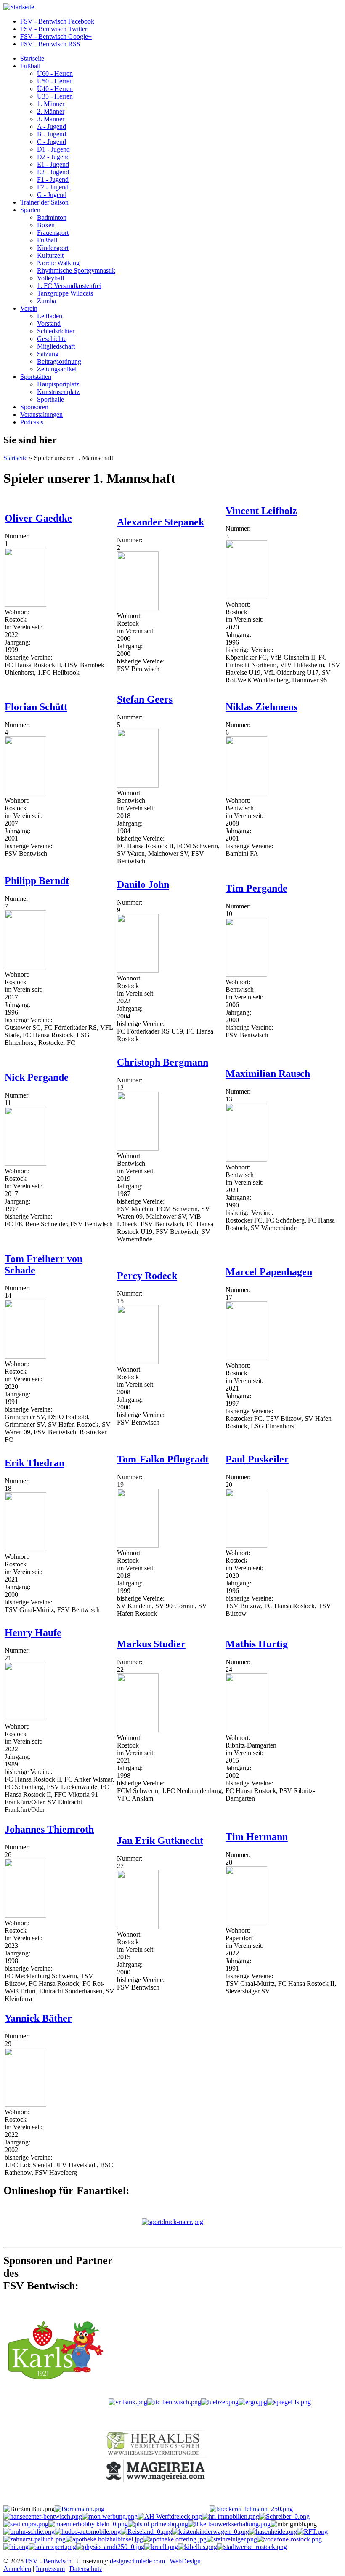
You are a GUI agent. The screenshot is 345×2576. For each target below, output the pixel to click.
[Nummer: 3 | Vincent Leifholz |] (246, 597)
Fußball (30, 66)
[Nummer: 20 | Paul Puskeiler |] (246, 1545)
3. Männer (51, 119)
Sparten (30, 210)
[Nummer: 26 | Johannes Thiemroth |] (25, 1915)
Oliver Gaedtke (38, 518)
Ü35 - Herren (55, 96)
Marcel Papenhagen (269, 1272)
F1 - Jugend (53, 180)
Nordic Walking (58, 263)
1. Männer (51, 104)
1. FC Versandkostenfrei (69, 286)
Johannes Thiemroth (49, 1829)
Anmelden (17, 2569)
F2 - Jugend (53, 187)
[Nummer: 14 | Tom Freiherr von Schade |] (25, 1356)
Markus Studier (151, 1644)
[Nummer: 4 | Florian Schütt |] (25, 793)
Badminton (52, 217)
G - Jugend (52, 195)
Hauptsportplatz (58, 384)
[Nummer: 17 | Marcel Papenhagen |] (246, 1358)
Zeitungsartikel (57, 369)
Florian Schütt (36, 707)
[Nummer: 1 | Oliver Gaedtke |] (25, 604)
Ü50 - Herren (55, 81)
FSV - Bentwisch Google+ (56, 36)
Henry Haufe (33, 1633)
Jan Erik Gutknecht (160, 1841)
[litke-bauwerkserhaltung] (229, 2524)
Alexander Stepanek (161, 522)
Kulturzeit (50, 255)
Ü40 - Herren (55, 89)
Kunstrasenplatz (58, 392)
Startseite (32, 58)
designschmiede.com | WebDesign (155, 2561)
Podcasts (32, 422)
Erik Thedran (34, 1463)
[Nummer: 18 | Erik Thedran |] (25, 1549)
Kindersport (53, 248)
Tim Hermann (257, 1837)
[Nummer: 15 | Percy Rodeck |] (138, 1362)
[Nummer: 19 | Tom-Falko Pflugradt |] (138, 1545)
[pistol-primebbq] (158, 2524)
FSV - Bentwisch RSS (50, 44)
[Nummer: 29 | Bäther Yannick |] (25, 2104)
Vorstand (49, 324)
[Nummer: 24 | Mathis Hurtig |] (246, 1730)
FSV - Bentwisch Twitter (54, 29)
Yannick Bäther (38, 2018)
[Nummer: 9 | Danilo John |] (138, 971)
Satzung (48, 354)
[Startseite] (19, 7)
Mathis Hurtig (257, 1644)
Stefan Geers (145, 699)
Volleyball (50, 278)
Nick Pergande (37, 1077)
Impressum (50, 2569)
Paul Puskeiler (257, 1459)
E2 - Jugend (53, 172)
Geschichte (52, 339)
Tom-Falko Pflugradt (163, 1459)
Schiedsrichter (56, 331)
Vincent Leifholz (261, 511)
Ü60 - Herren (55, 73)
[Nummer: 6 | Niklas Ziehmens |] (246, 793)
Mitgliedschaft (56, 346)
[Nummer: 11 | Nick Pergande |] (25, 1163)
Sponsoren (34, 407)
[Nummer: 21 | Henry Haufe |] (25, 1719)
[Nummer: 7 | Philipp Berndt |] (25, 967)
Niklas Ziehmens (261, 707)
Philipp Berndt (37, 881)
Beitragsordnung (59, 361)
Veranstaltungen (41, 414)
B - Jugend (52, 134)
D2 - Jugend (53, 157)
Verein (29, 308)
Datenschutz (86, 2569)
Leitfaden (50, 316)
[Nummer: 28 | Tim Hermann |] (246, 1923)
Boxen (46, 225)
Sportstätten (36, 377)
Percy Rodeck (147, 1276)
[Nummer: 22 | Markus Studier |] (138, 1730)
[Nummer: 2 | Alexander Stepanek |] (138, 608)
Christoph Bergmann (163, 1062)
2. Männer (51, 111)
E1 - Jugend (53, 164)
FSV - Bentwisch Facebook (57, 21)
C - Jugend (52, 142)
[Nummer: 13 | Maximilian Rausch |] (246, 1160)
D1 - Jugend (53, 149)
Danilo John (143, 884)
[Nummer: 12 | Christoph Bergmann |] (138, 1148)
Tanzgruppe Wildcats (65, 293)
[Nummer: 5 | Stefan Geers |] (138, 785)
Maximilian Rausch (268, 1074)
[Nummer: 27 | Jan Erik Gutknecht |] (138, 1927)
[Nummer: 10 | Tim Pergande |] (246, 974)
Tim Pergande (256, 888)
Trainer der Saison (44, 202)
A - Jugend (52, 127)
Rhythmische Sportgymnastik (76, 270)
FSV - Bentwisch (49, 2561)
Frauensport (53, 233)
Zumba (46, 301)
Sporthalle (50, 399)
